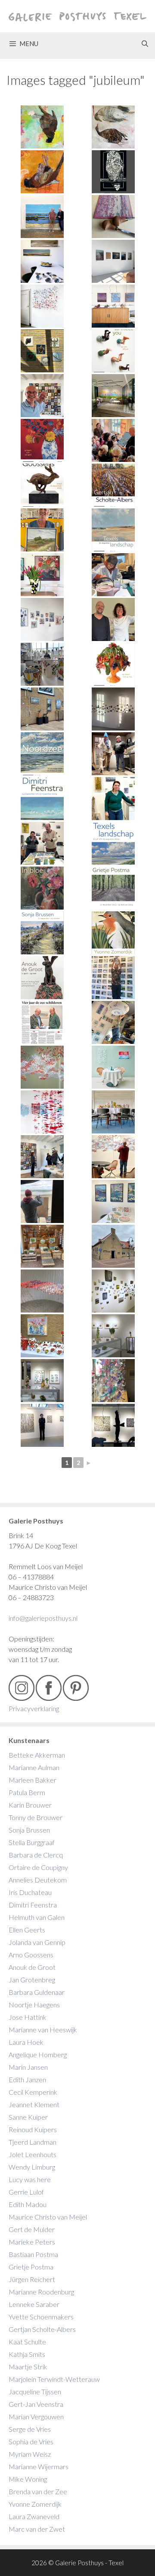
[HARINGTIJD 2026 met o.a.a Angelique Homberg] (42, 351)
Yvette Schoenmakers (41, 2317)
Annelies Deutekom (38, 1880)
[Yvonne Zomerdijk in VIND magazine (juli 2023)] (113, 933)
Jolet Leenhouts (33, 2154)
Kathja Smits (27, 2354)
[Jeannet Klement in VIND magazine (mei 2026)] (113, 351)
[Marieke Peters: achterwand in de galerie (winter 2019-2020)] (113, 1291)
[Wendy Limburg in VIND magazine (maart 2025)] (113, 664)
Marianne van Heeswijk (43, 2030)
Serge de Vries (30, 2429)
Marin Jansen (28, 2067)
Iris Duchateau (30, 1892)
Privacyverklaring (34, 1708)
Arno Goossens (31, 1955)
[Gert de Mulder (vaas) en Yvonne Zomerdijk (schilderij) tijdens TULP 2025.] (42, 575)
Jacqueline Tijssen (35, 2392)
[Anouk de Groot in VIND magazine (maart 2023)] (42, 978)
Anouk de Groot (32, 1967)
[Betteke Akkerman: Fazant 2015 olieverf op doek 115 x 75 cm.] (42, 127)
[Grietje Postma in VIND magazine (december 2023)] (113, 888)
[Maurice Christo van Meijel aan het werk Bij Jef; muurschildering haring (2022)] (113, 1157)
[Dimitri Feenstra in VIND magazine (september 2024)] (42, 799)
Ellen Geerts (27, 1930)
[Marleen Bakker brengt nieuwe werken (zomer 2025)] (42, 530)
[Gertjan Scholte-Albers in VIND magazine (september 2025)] (113, 485)
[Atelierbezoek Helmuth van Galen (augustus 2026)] (42, 217)
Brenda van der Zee (38, 2491)
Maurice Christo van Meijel (48, 2217)
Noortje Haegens (34, 2005)
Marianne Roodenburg (41, 2292)
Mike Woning (28, 2479)
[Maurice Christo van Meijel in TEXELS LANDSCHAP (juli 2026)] (42, 306)
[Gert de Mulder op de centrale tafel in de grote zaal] (113, 1112)
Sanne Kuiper (28, 2117)
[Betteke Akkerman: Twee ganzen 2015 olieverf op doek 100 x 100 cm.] (113, 127)
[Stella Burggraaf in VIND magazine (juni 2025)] (113, 530)
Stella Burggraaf (32, 1842)
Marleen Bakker (33, 1780)
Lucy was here (30, 2179)
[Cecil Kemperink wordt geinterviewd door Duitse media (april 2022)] (42, 1157)
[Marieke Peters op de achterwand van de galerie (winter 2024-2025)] (113, 709)
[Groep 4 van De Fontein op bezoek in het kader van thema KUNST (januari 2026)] (113, 440)
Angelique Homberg (38, 2054)
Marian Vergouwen (36, 2417)
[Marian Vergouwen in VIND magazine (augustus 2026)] (113, 172)
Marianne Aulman (34, 1767)
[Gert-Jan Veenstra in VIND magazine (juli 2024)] (113, 843)
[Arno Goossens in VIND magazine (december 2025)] (42, 485)
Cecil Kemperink (33, 2092)
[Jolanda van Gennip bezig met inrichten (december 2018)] (42, 1425)
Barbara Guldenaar (37, 1992)
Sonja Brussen (29, 1830)
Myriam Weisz (30, 2454)
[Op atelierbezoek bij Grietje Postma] (113, 619)
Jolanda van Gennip (37, 1942)
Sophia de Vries (31, 2441)
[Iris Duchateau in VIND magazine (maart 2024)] (42, 888)
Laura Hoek (26, 2042)
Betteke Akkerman (37, 1755)
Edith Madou (28, 2204)
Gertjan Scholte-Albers (42, 2329)
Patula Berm (27, 1792)
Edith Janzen (27, 2079)
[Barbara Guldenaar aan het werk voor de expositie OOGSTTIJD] (113, 575)
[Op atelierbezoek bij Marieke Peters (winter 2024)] (113, 799)
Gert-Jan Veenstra (36, 2404)
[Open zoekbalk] (145, 43)
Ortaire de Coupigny (38, 1867)
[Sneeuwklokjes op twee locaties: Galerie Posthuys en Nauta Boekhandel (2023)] (113, 1201)
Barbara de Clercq (36, 1855)
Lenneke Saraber (34, 2304)
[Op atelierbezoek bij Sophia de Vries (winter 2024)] (113, 754)
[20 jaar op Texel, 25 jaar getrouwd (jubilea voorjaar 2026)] (42, 396)
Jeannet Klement (34, 2104)
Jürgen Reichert (32, 2279)
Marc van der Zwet (37, 2529)
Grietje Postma (31, 2267)
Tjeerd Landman (33, 2142)
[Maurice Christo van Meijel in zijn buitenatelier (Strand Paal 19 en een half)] (42, 1201)
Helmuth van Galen (37, 1917)
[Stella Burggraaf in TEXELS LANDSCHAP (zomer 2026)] (113, 306)
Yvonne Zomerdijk (35, 2504)
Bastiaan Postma (33, 2254)
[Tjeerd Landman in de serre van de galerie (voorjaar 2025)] (42, 709)
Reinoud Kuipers (33, 2129)
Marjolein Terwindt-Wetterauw (54, 2379)
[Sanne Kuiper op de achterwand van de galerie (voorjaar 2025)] (42, 619)
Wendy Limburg (32, 2167)
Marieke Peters (32, 2242)
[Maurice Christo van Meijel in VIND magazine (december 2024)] (42, 754)
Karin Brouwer (30, 1805)
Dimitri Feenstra (33, 1905)
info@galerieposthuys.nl (43, 1618)
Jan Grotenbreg (32, 1980)
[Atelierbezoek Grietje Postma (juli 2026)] (113, 217)
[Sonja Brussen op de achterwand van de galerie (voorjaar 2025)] (113, 978)
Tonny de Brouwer (36, 1817)
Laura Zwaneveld (34, 2516)
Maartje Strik (28, 2367)
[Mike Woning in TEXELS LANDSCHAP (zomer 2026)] (113, 261)
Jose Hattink (28, 2017)
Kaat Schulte (27, 2342)
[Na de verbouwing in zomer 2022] (113, 1246)
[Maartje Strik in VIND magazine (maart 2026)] (42, 440)
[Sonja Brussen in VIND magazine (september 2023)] (42, 933)
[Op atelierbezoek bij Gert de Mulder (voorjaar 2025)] (42, 664)
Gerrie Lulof (26, 2192)
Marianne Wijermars (39, 2466)
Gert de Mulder (32, 2229)
